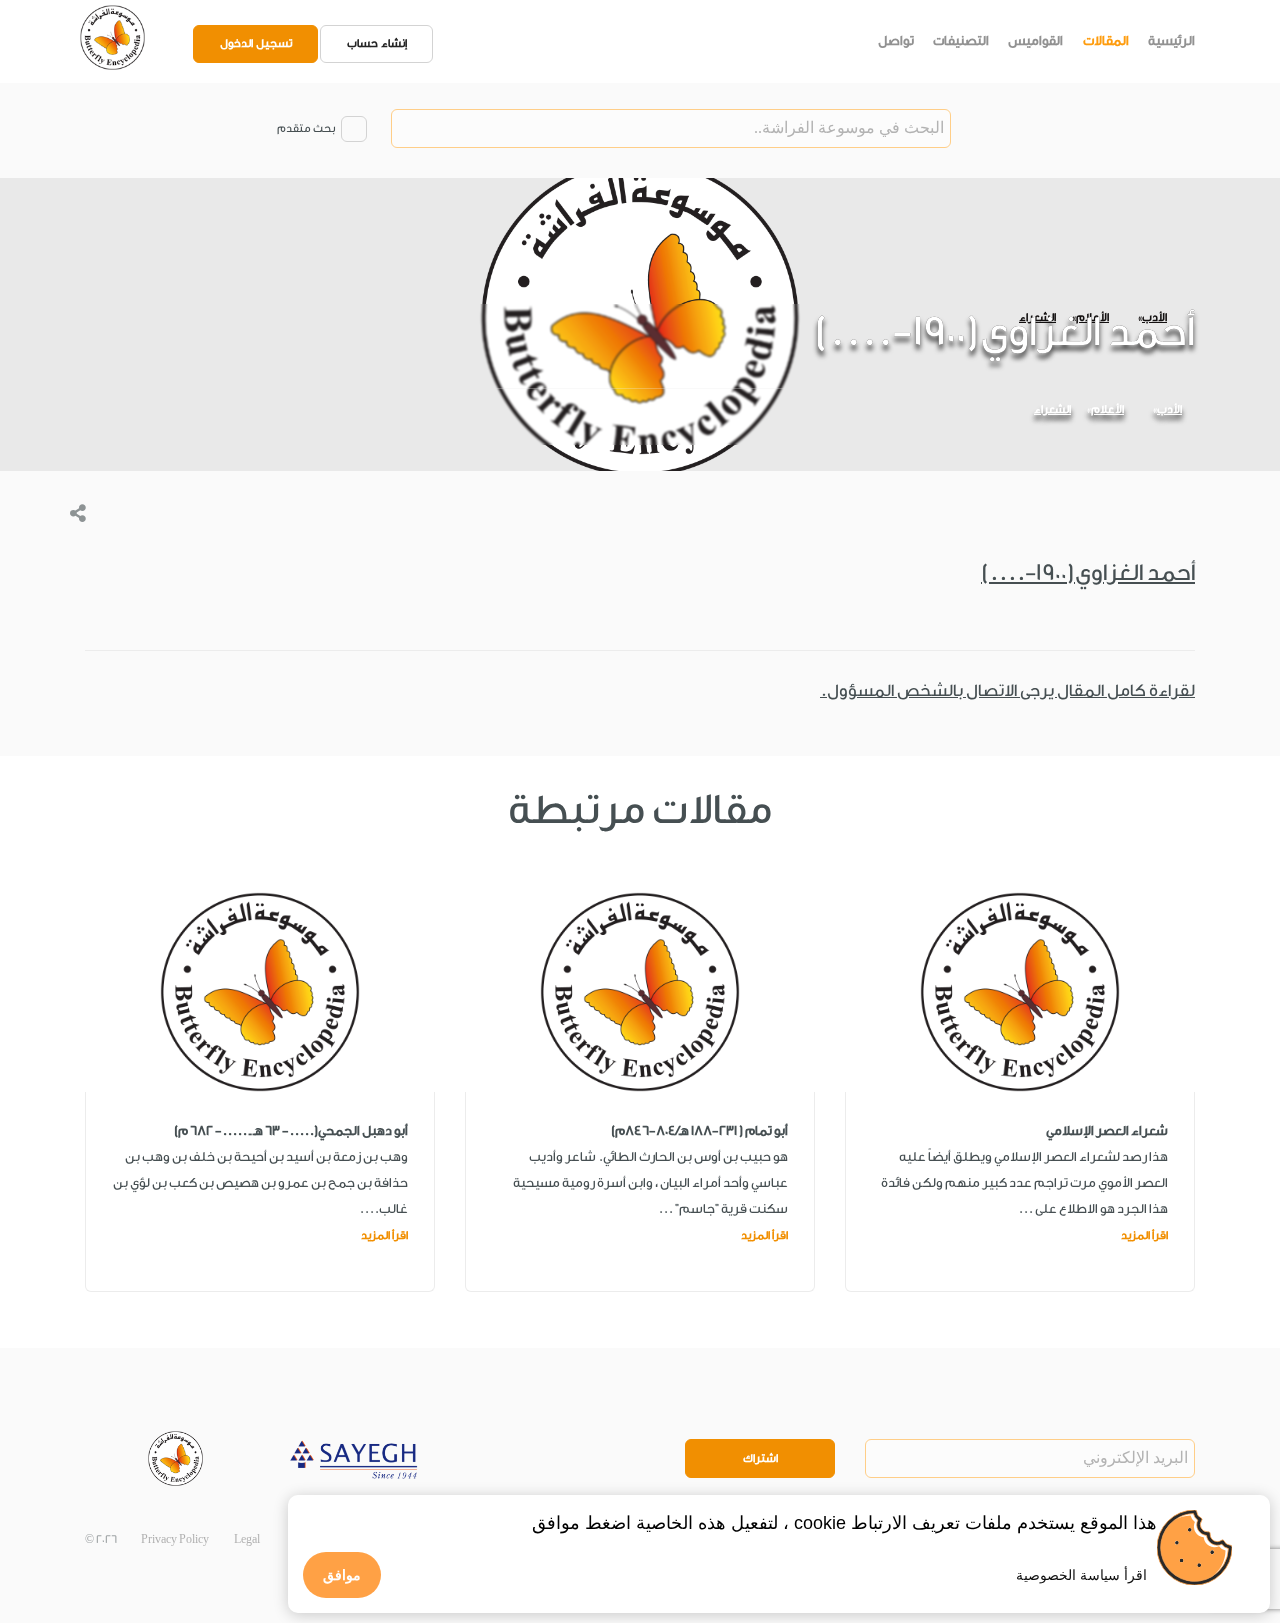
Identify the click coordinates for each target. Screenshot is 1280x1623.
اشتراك (760, 1458)
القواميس (1035, 40)
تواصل (896, 40)
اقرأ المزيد (1144, 1235)
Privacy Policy (175, 1539)
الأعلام (1107, 409)
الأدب (1169, 409)
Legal (247, 1539)
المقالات (1106, 40)
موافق (342, 1575)
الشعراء (1052, 409)
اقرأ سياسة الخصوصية (1081, 1575)
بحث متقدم (306, 128)
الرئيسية (1171, 40)
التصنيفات (961, 40)
